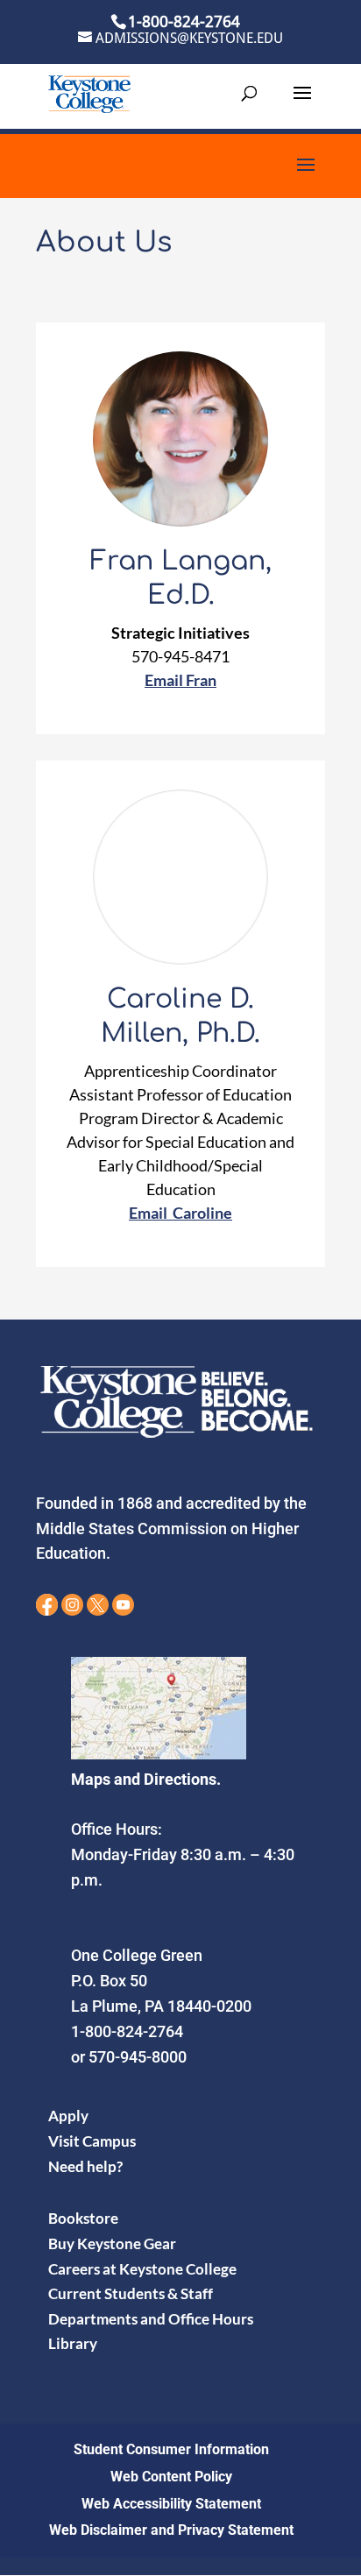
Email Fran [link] (180, 680)
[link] (89, 92)
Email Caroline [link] (180, 1213)
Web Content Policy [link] (171, 2477)
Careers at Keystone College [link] (142, 2269)
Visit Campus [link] (92, 2141)
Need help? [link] (85, 2166)
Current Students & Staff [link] (131, 2293)
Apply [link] (68, 2116)
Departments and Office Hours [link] (151, 2319)
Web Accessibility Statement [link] (171, 2504)
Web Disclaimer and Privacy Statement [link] (171, 2530)
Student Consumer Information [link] (171, 2449)
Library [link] (73, 2343)
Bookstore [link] (83, 2218)
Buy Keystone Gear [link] (112, 2243)
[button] (302, 104)
